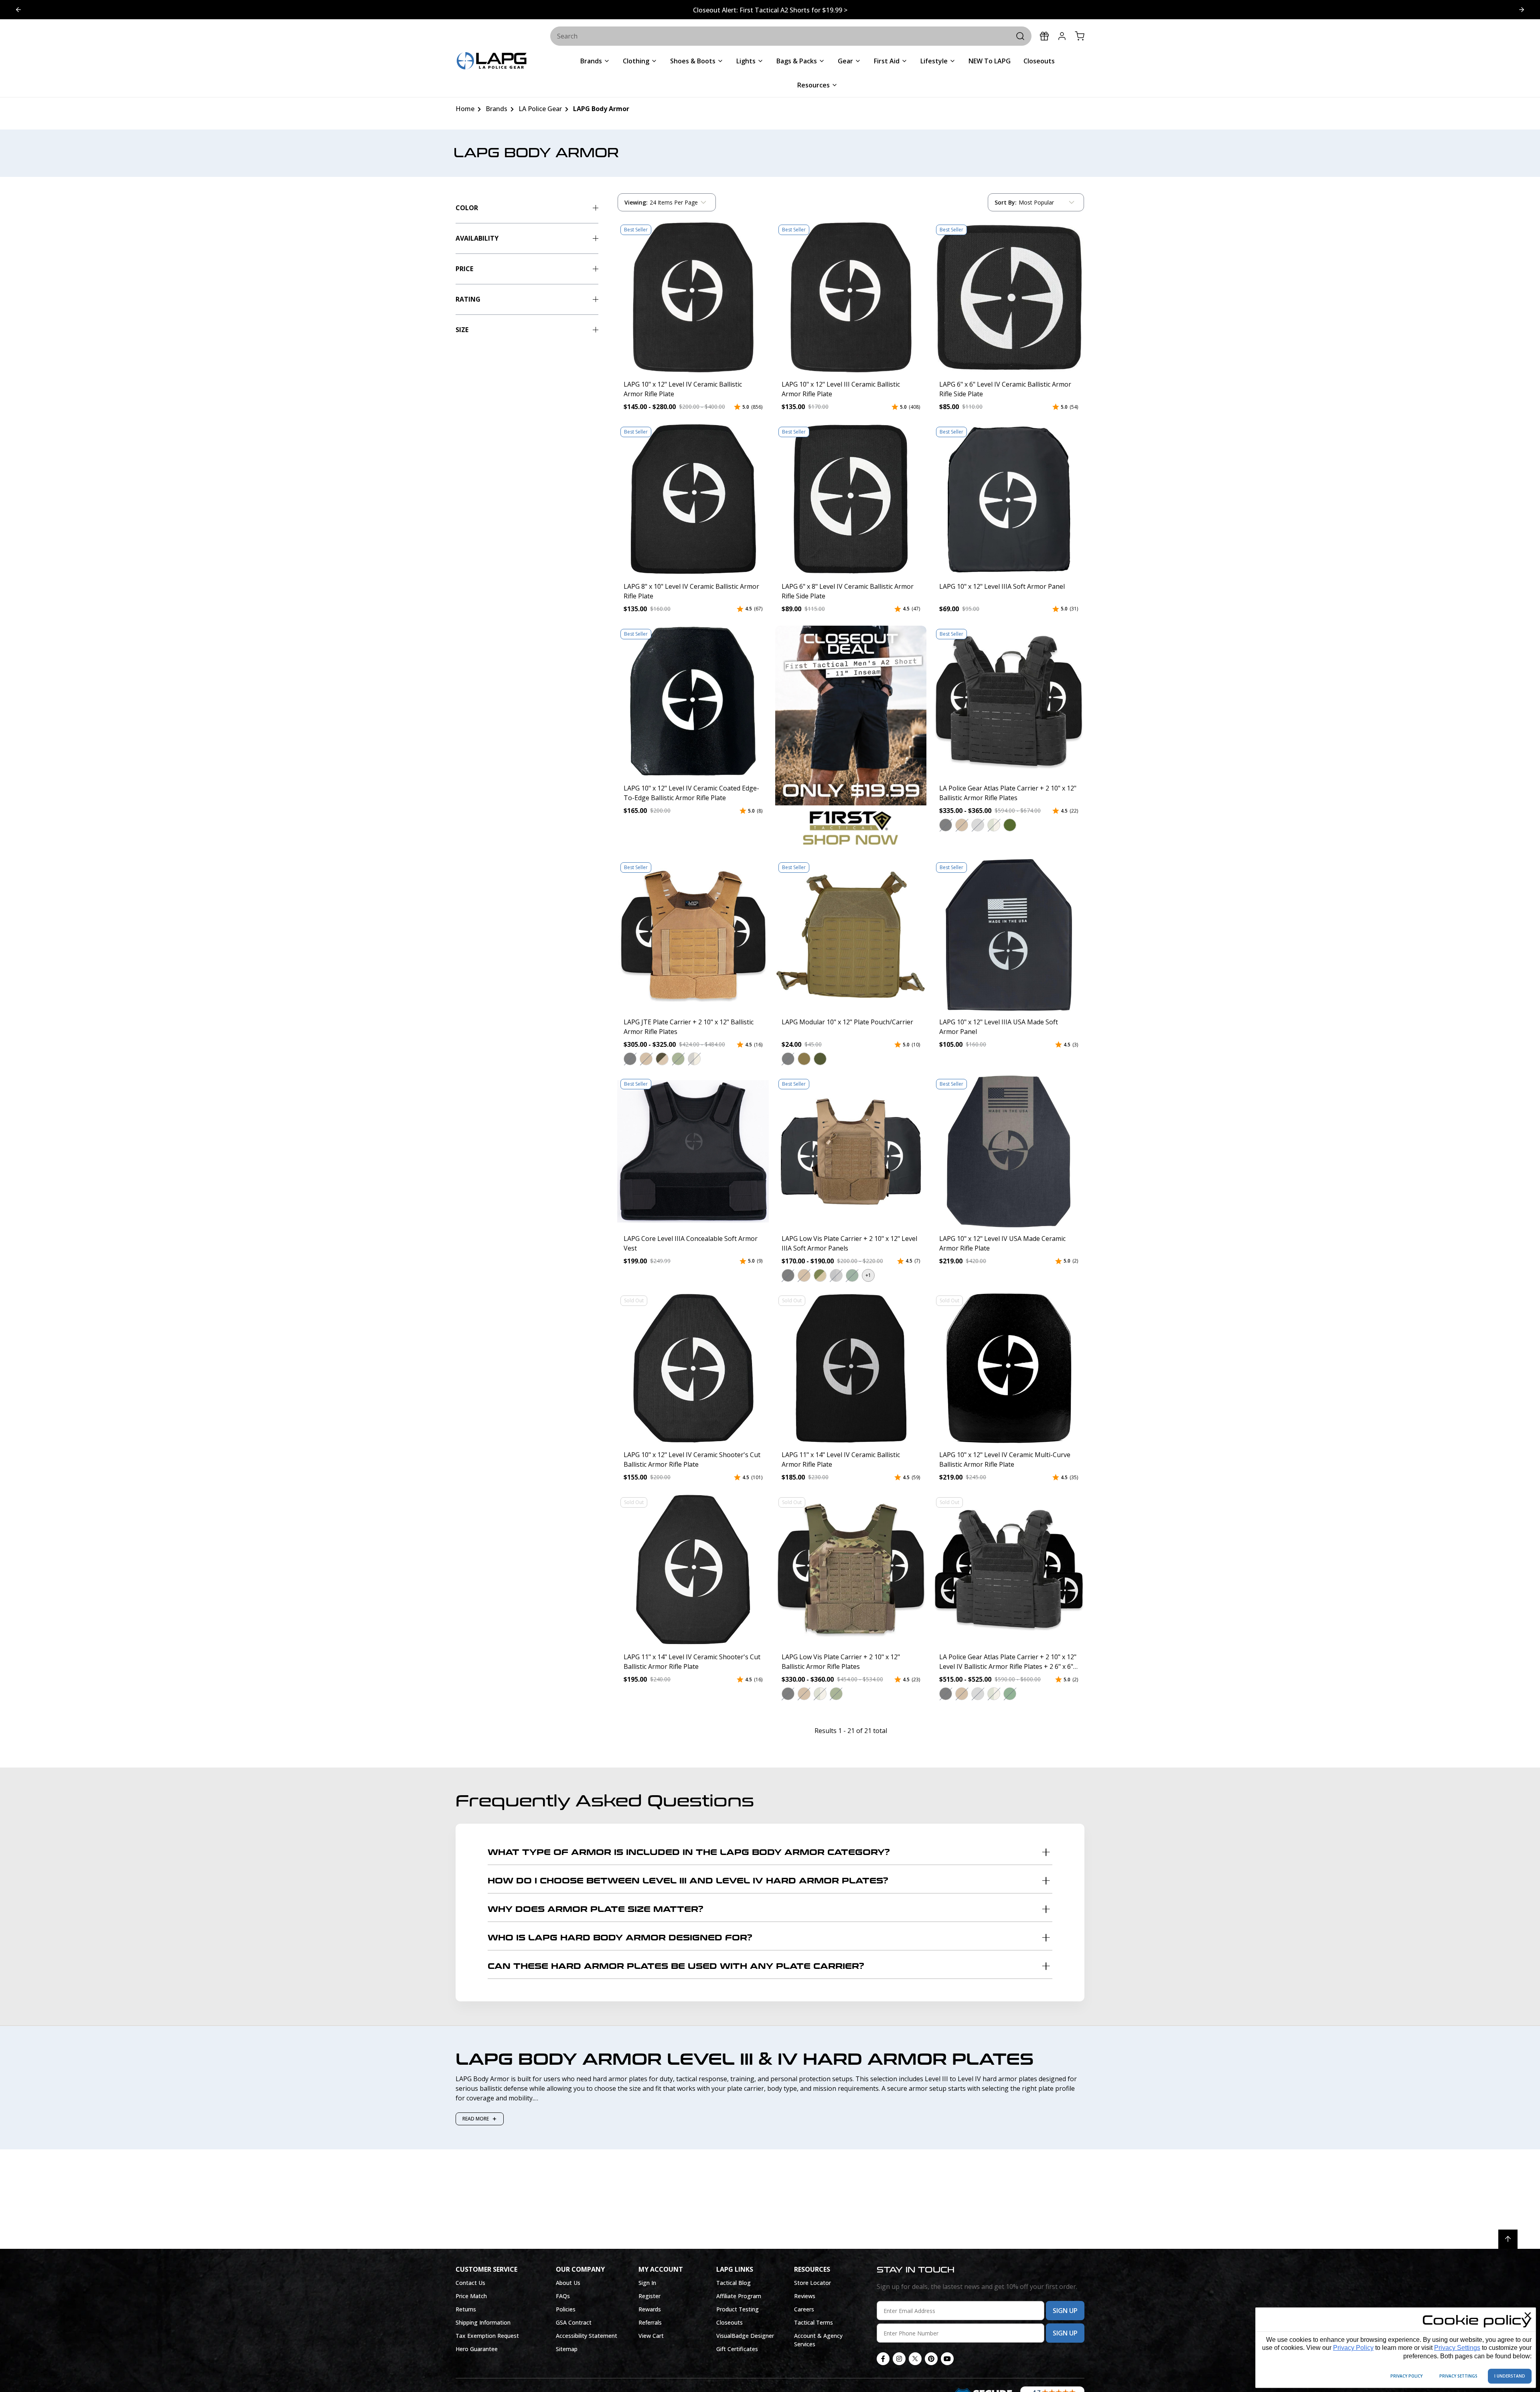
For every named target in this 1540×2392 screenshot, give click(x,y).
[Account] (1062, 36)
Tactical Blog (734, 2283)
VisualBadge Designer (745, 2336)
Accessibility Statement (587, 2336)
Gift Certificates (737, 2349)
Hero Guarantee (477, 2349)
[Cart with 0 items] (1080, 36)
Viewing (636, 202)
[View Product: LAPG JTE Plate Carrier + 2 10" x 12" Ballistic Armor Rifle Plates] (693, 935)
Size (462, 330)
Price (464, 269)
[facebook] (883, 2359)
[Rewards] (1044, 36)
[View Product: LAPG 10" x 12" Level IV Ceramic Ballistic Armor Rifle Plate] (693, 297)
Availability (477, 238)
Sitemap (567, 2349)
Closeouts (729, 2322)
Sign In (647, 2283)
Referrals (650, 2322)
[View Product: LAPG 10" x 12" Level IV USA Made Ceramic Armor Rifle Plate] (1009, 1151)
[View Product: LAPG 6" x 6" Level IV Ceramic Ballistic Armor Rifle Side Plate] (1009, 297)
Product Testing (738, 2309)
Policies (566, 2309)
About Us (568, 2283)
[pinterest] (931, 2359)
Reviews (805, 2296)
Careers (804, 2309)
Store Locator (813, 2283)
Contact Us (470, 2283)
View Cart (651, 2336)
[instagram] (899, 2359)
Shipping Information (483, 2322)
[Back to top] (1508, 2239)
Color (467, 208)
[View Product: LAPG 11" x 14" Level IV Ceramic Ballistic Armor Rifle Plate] (851, 1368)
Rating (468, 299)
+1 (868, 1275)
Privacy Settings (1457, 2348)
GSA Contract (574, 2322)
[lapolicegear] (492, 62)
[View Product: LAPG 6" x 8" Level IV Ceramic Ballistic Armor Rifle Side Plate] (851, 499)
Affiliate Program (739, 2296)
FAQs (563, 2296)
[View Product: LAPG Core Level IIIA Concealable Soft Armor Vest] (693, 1151)
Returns (466, 2309)
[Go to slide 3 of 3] (18, 10)
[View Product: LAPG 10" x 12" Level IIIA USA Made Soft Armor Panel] (1009, 935)
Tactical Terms (814, 2322)
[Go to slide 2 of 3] (1522, 10)
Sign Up (1065, 2311)
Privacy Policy (1353, 2348)
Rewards (650, 2309)
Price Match (471, 2296)
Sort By (1005, 204)
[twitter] (915, 2359)
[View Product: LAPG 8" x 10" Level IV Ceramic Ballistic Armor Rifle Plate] (693, 499)
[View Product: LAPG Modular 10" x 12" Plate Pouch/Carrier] (851, 935)
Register (649, 2296)
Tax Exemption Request (487, 2336)
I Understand (1510, 2376)
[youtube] (947, 2359)
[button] (946, 825)
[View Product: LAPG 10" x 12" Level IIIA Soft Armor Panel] (1009, 499)
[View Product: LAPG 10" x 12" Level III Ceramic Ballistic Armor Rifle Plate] (851, 297)
